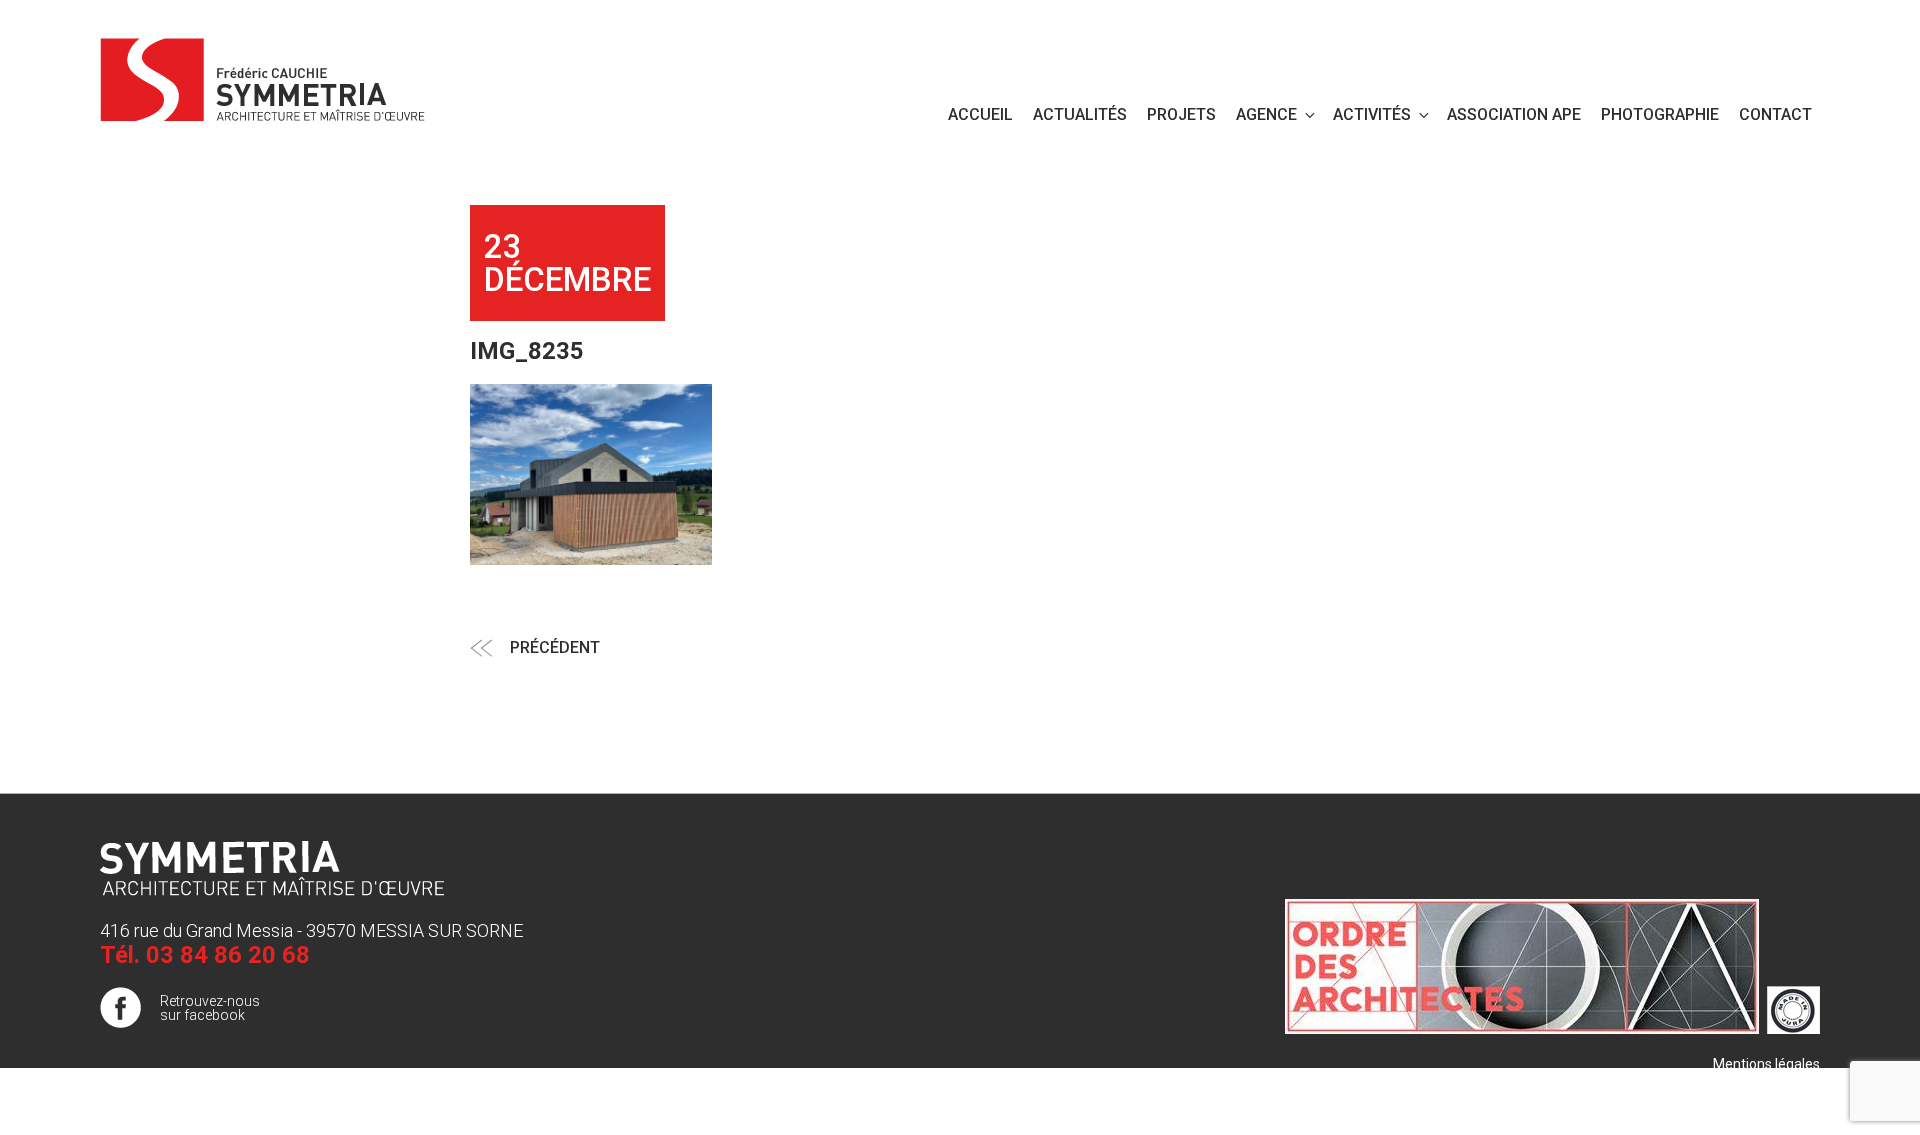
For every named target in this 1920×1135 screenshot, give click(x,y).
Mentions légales (1766, 1064)
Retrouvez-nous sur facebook (210, 1008)
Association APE (1514, 114)
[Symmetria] (263, 76)
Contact (1775, 114)
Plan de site (1783, 1084)
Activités (1372, 114)
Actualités (1080, 114)
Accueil (980, 114)
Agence (1266, 114)
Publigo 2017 (1779, 1104)
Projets (1181, 114)
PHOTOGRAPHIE (1660, 114)
